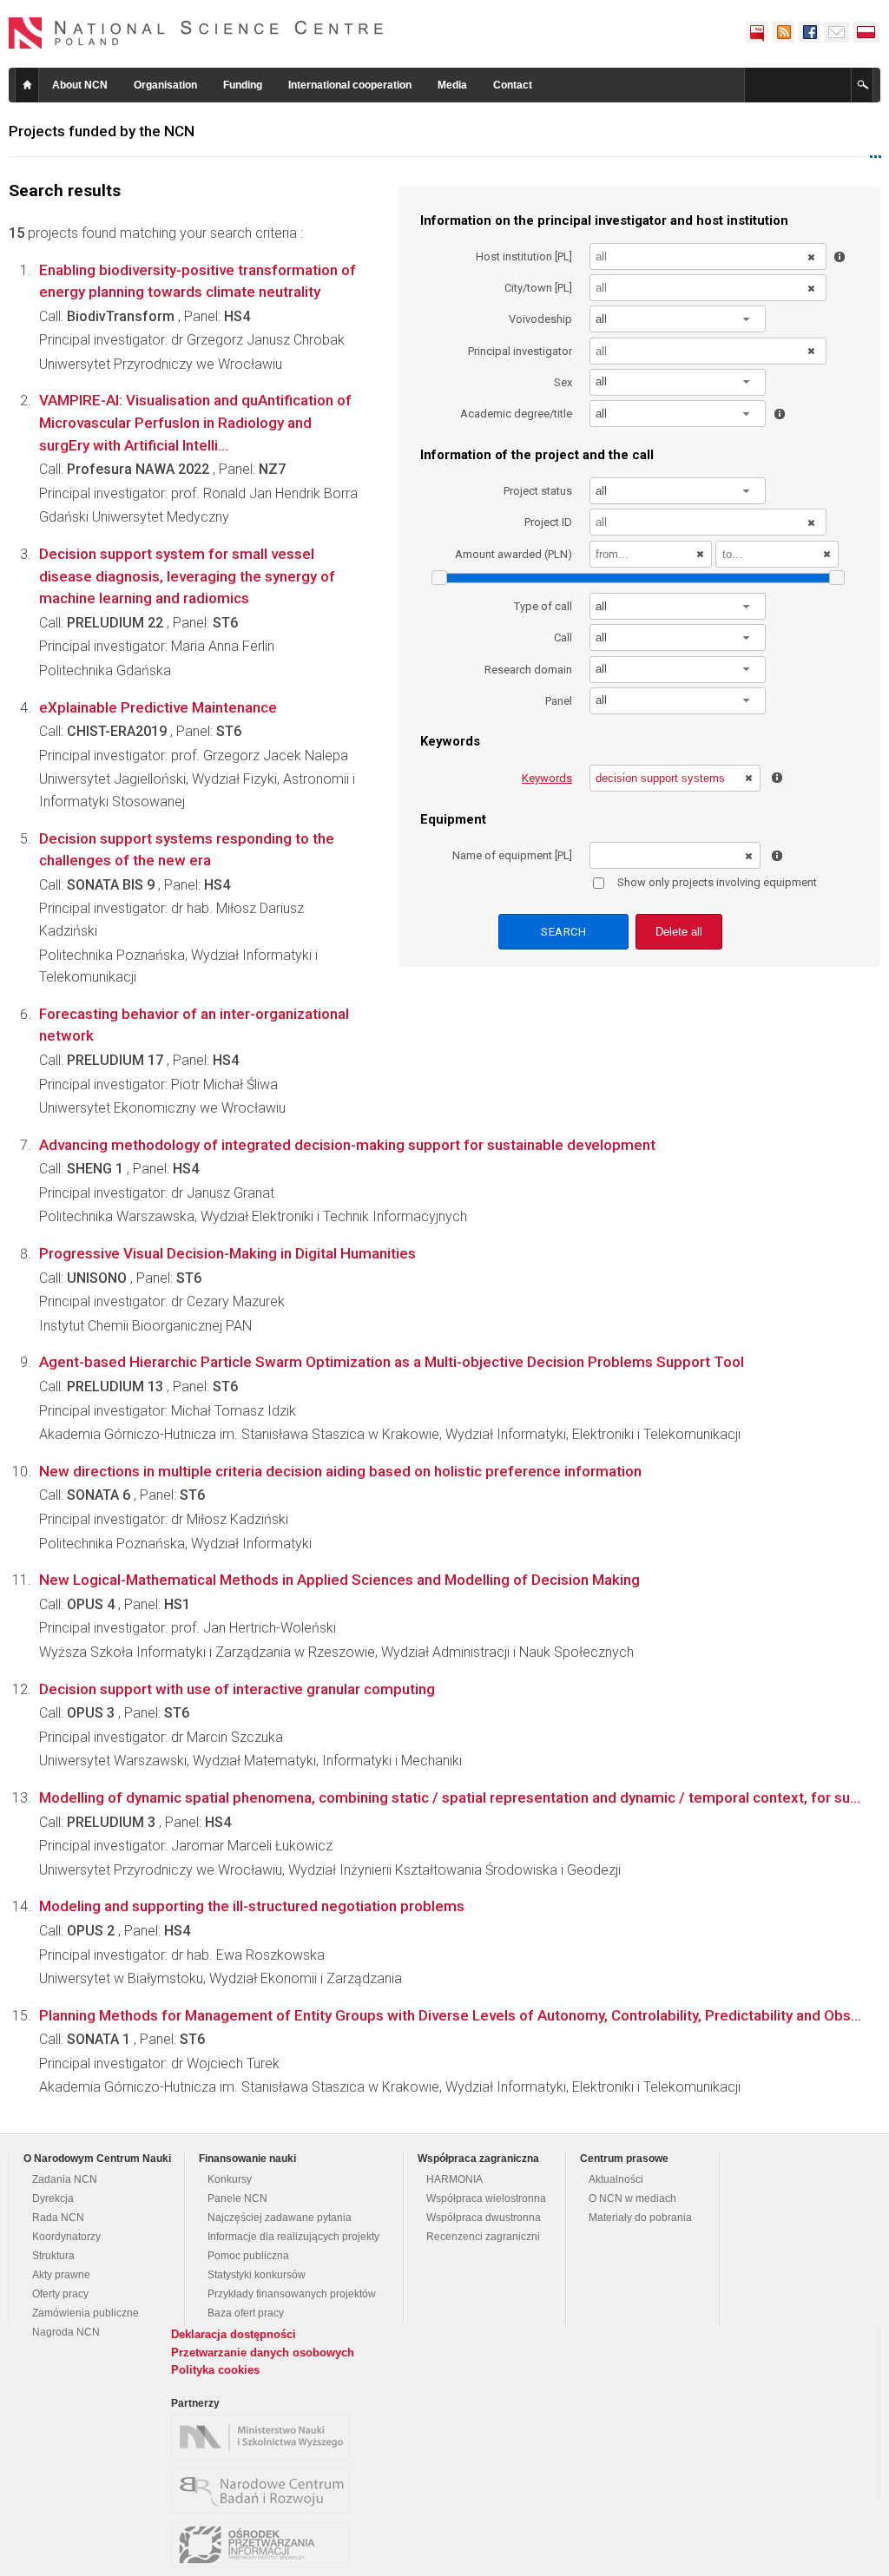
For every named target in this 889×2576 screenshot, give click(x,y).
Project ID (548, 522)
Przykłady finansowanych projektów (292, 2294)
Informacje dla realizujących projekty (293, 2237)
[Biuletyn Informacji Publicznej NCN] (757, 32)
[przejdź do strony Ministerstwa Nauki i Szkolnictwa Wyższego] (265, 2437)
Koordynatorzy (66, 2237)
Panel (559, 701)
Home (27, 85)
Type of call (543, 606)
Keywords (547, 778)
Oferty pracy (60, 2294)
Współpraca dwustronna (484, 2218)
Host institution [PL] (524, 256)
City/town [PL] (538, 288)
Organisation (165, 85)
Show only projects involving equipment (717, 882)
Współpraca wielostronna (486, 2198)
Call (563, 637)
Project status (538, 491)
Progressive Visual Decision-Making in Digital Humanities (227, 1253)
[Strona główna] (196, 33)
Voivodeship (540, 319)
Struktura (53, 2256)
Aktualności (616, 2179)
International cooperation (350, 85)
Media (452, 85)
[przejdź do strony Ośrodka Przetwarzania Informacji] (265, 2545)
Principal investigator (520, 351)
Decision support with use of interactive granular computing (237, 1689)
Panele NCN (237, 2198)
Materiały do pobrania (640, 2218)
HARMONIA (454, 2179)
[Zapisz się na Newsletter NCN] (836, 32)
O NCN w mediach (632, 2198)
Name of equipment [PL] (512, 855)
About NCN (80, 85)
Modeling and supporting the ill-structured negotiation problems (252, 1906)
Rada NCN (58, 2218)
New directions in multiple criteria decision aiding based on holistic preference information (340, 1471)
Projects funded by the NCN (102, 131)
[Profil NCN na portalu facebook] (809, 32)
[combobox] (678, 319)
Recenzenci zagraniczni (483, 2237)
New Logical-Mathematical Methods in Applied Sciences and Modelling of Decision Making (339, 1580)
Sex (563, 382)
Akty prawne (61, 2275)
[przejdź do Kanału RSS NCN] (783, 32)
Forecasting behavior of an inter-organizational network (194, 1025)
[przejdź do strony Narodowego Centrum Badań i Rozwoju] (265, 2491)
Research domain (528, 670)
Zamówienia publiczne (86, 2313)
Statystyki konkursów (257, 2275)
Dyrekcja (53, 2198)
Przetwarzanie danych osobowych (263, 2353)
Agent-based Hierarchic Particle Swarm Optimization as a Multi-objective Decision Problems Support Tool (392, 1362)
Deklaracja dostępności (234, 2334)
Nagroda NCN (66, 2332)
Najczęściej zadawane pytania (280, 2218)
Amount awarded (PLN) (514, 554)
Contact (513, 85)
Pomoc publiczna (248, 2256)
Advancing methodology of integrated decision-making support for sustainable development (347, 1145)
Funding (243, 85)
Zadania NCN (65, 2179)
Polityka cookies (215, 2370)
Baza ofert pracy (246, 2313)
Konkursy (230, 2179)
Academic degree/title (516, 414)
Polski (866, 32)
